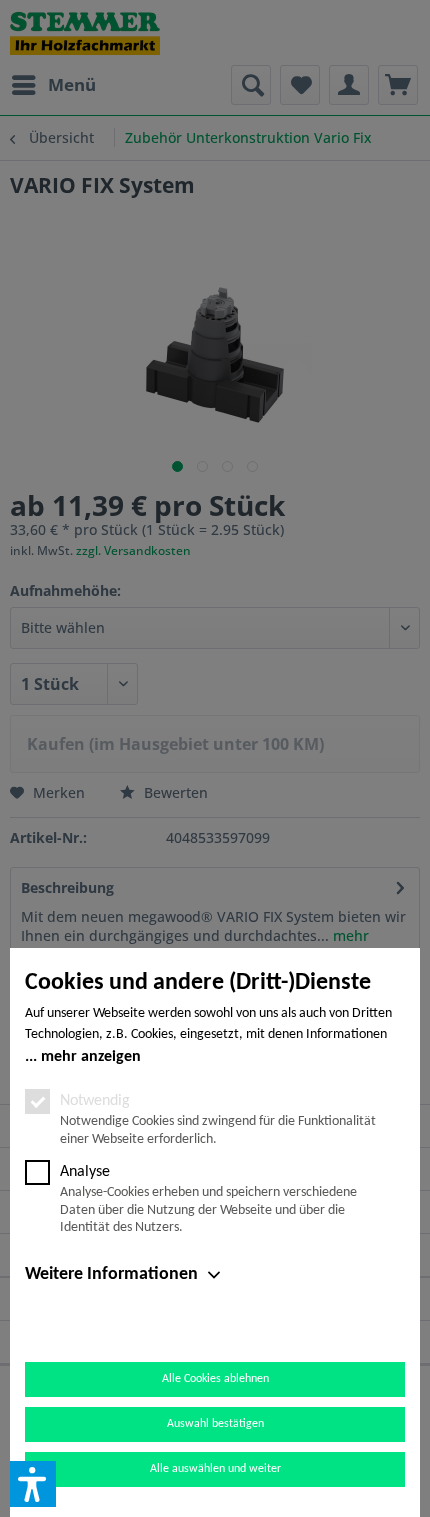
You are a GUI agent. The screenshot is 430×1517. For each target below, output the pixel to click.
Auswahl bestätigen (215, 1424)
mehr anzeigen (91, 1057)
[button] (33, 1484)
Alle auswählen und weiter (215, 1469)
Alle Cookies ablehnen (215, 1379)
